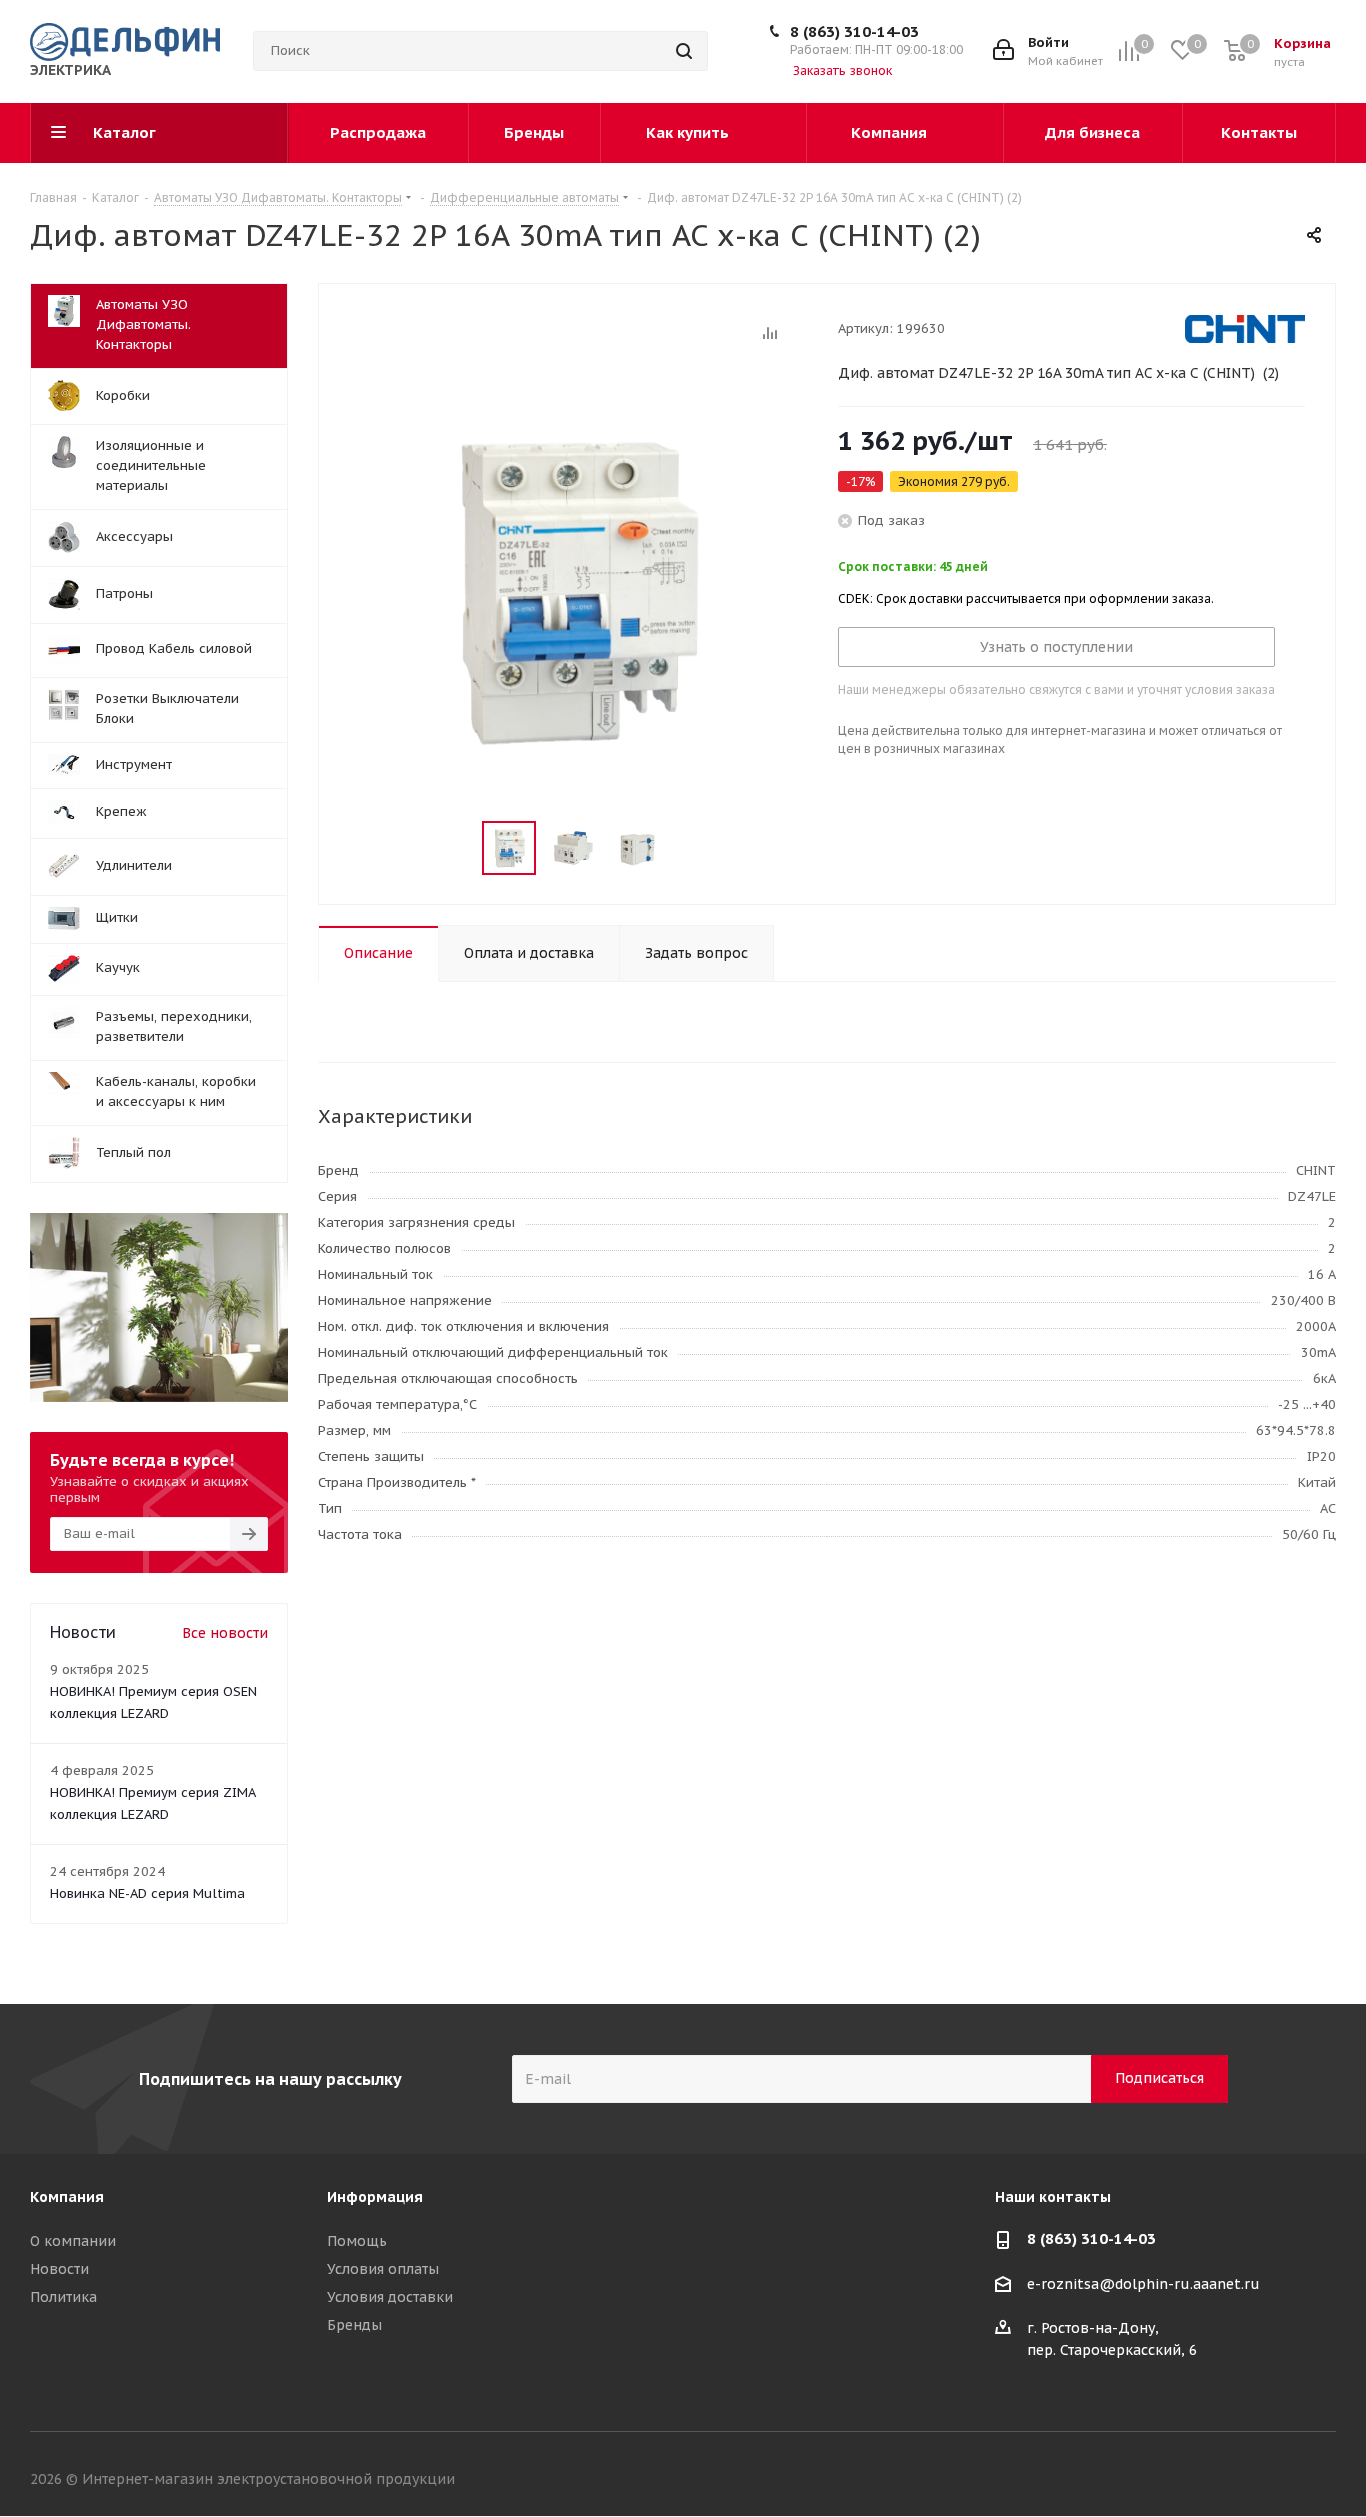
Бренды (354, 2325)
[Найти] (684, 51)
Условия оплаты (383, 2269)
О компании (73, 2241)
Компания (67, 2197)
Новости (59, 2269)
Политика (63, 2297)
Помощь (357, 2241)
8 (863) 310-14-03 (854, 31)
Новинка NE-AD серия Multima (147, 1893)
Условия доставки (390, 2297)
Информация (375, 2197)
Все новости (225, 1633)
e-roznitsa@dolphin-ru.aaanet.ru (1143, 2284)
